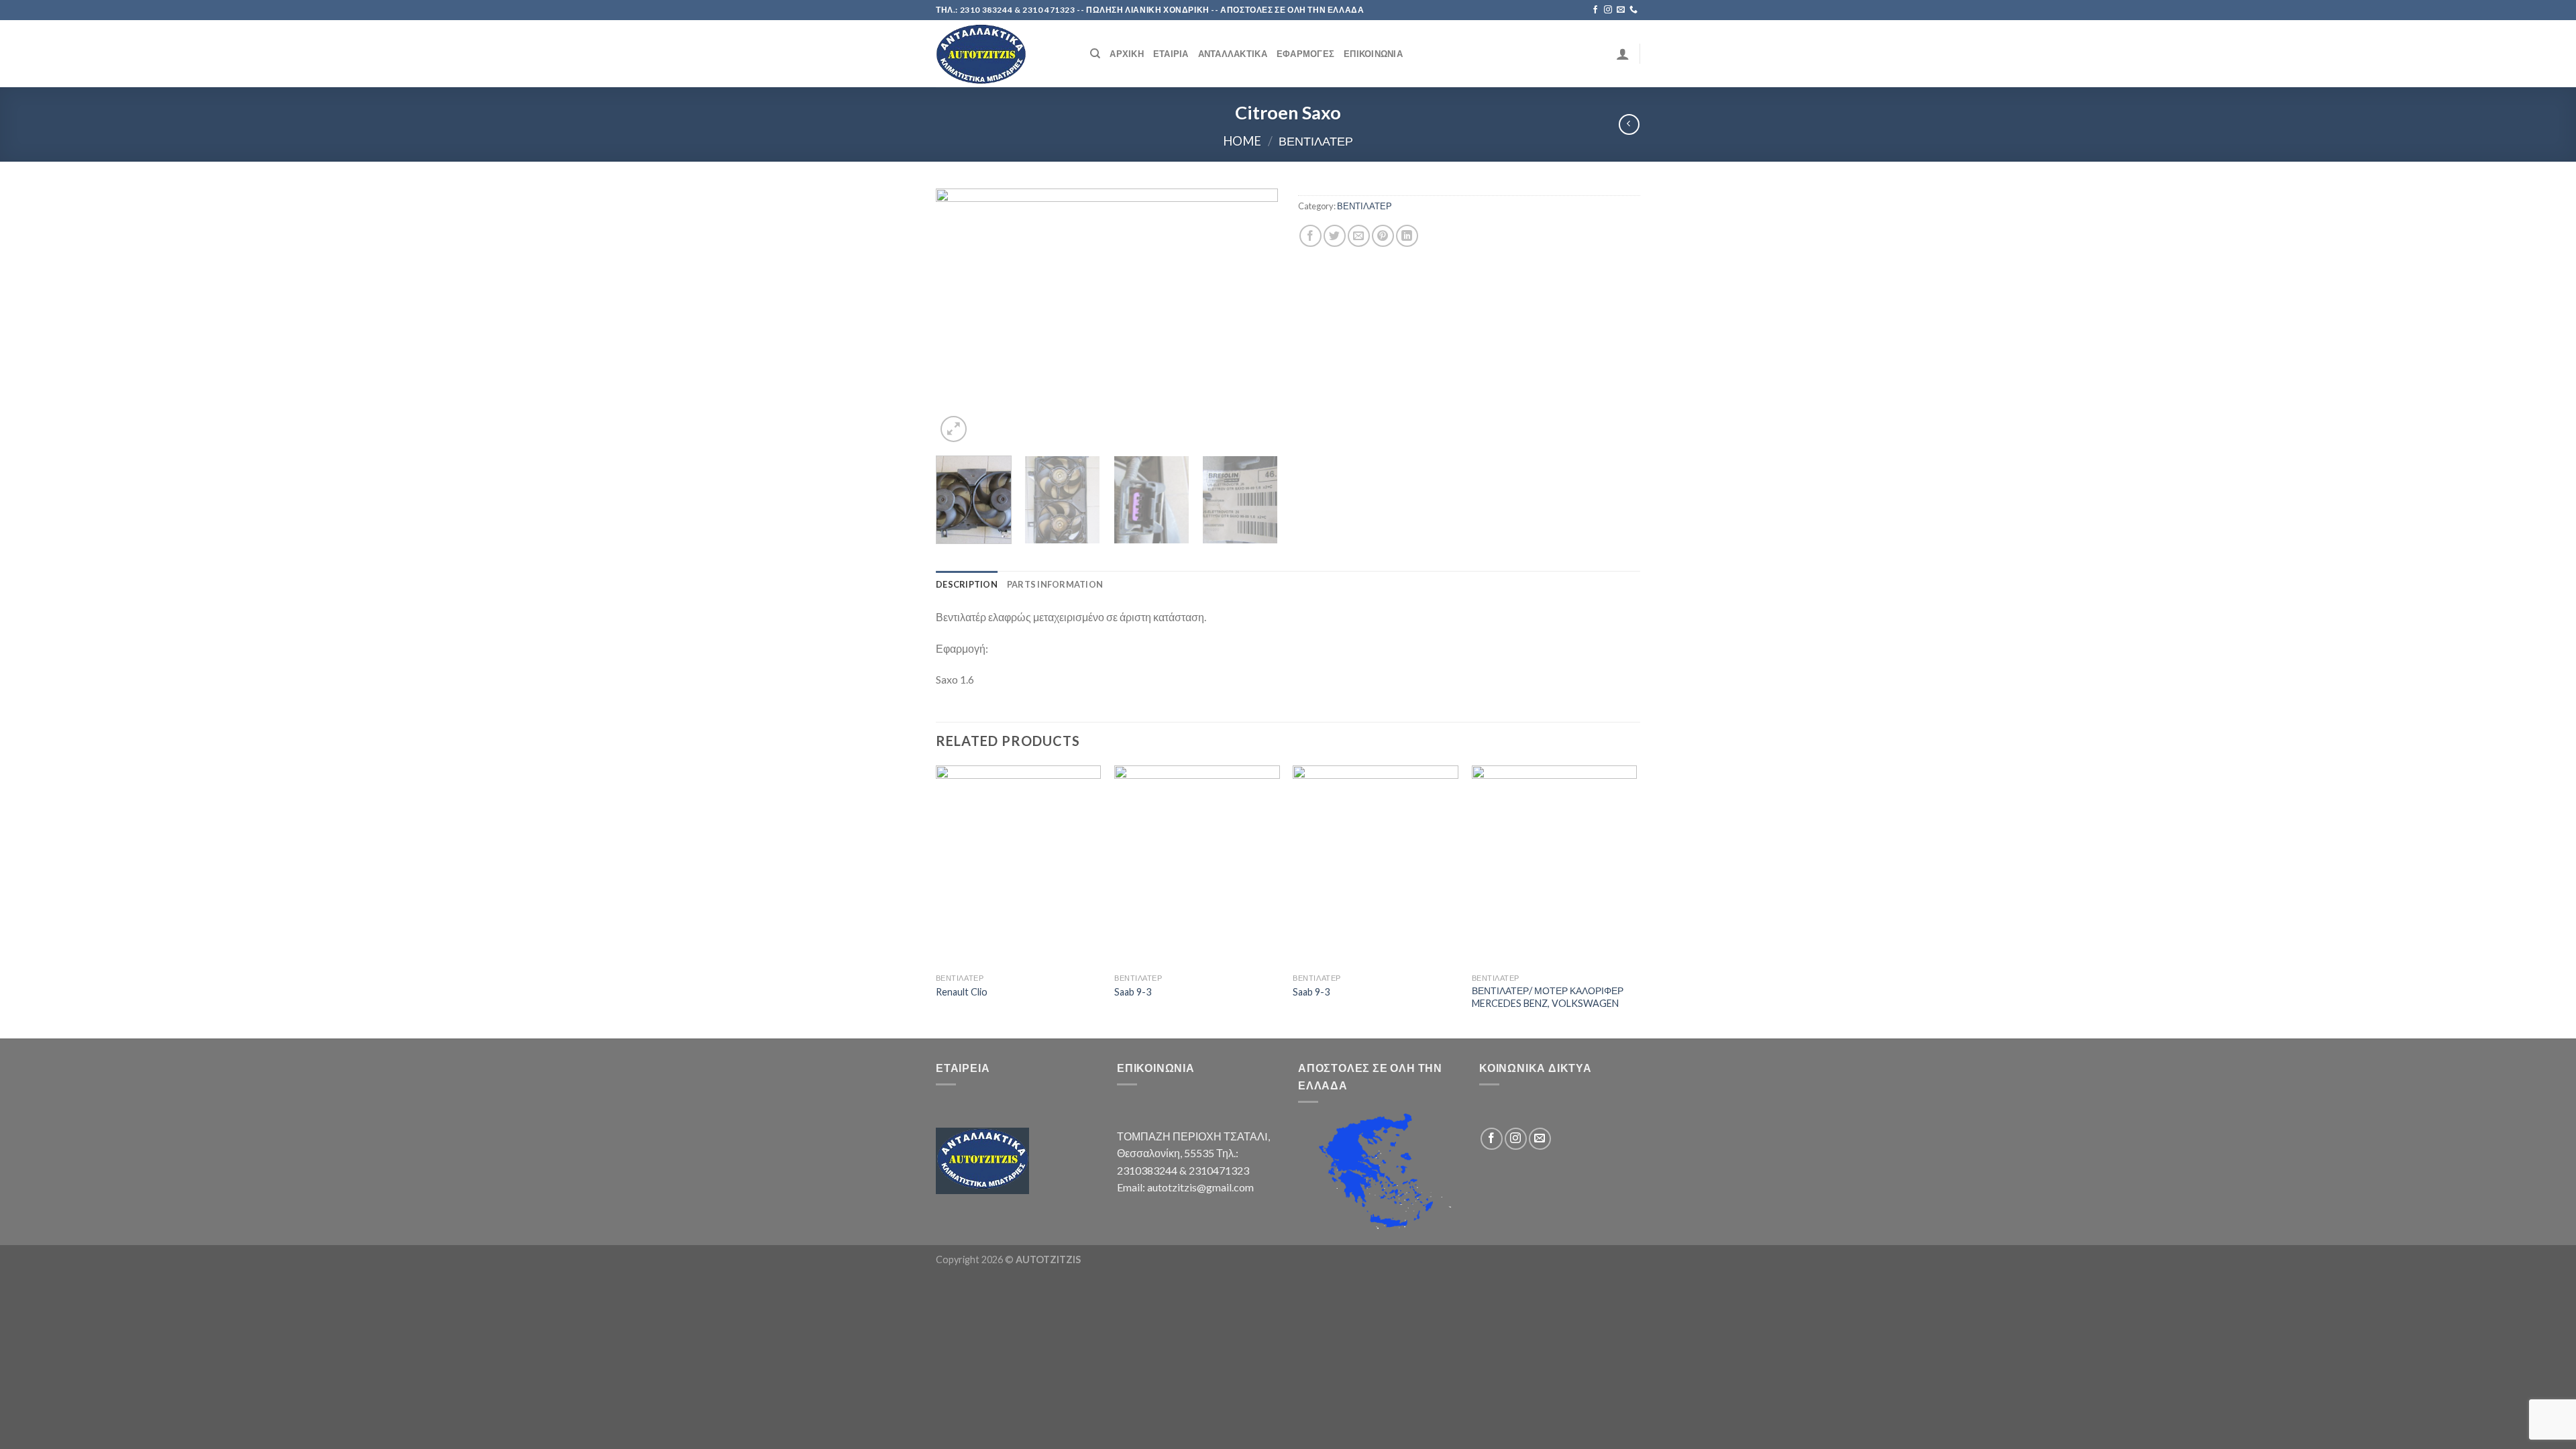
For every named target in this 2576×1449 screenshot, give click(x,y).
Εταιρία (1171, 54)
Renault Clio (962, 992)
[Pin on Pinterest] (1383, 236)
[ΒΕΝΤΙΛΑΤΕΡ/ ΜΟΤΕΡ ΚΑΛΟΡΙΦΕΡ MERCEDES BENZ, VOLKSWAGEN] (1555, 866)
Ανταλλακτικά (1233, 54)
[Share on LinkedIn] (1407, 236)
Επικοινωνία (1373, 54)
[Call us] (1633, 10)
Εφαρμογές (1305, 54)
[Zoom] (954, 429)
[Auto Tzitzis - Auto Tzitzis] (1003, 54)
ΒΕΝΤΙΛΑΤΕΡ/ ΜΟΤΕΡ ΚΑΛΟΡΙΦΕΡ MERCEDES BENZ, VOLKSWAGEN (1548, 997)
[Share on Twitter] (1335, 236)
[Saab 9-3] (1197, 866)
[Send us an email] (1621, 10)
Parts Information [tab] (1055, 584)
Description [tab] (967, 584)
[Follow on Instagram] (1608, 10)
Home (1242, 141)
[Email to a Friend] (1359, 236)
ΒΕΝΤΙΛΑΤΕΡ (1316, 141)
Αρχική (1127, 54)
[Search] (1095, 54)
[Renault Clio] (1019, 866)
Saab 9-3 (1133, 992)
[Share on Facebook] (1310, 236)
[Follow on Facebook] (1595, 10)
